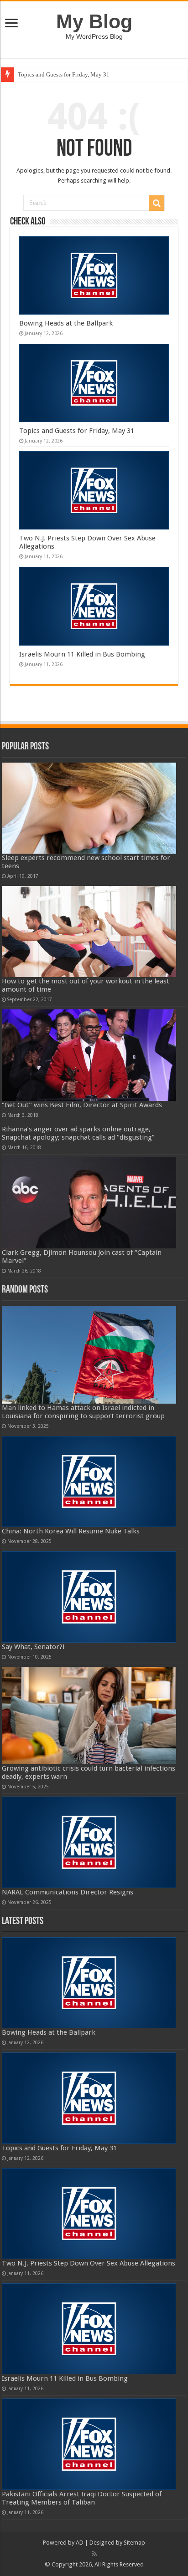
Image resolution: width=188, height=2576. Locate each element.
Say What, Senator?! (33, 1647)
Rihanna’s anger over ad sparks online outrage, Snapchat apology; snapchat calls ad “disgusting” (78, 1133)
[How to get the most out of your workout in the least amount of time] (89, 932)
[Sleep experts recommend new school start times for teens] (89, 808)
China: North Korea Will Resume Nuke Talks (71, 1531)
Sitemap (134, 2543)
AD (80, 2543)
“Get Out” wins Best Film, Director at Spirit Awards (82, 1105)
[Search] (157, 203)
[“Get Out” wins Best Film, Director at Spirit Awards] (89, 1055)
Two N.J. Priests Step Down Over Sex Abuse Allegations (89, 2263)
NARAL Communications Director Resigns (68, 1892)
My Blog (94, 21)
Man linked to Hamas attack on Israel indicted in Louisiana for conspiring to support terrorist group (83, 1412)
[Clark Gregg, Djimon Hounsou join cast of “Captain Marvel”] (89, 1203)
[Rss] (94, 2554)
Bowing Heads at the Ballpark (66, 323)
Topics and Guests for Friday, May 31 (64, 74)
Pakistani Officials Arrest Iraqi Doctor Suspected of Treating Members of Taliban (82, 2498)
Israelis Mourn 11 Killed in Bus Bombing (82, 654)
